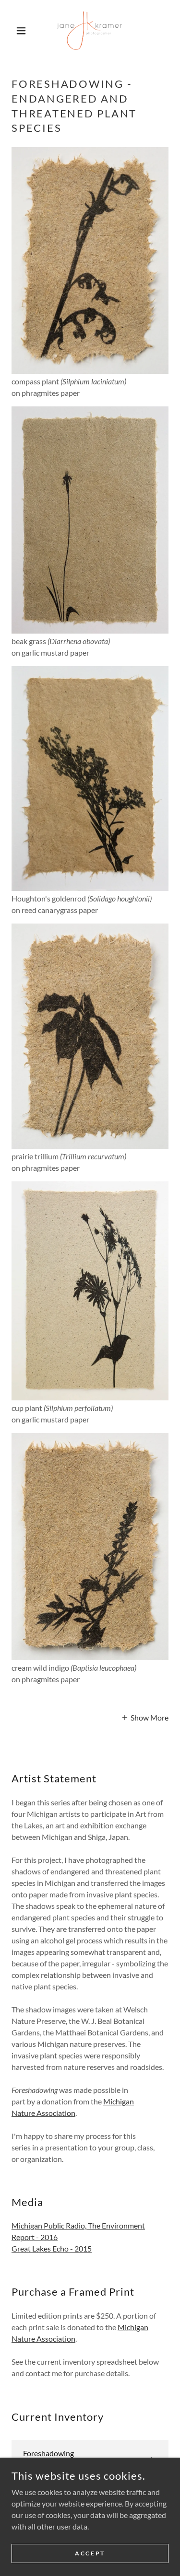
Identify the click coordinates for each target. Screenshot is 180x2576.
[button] (23, 31)
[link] (90, 31)
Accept (90, 2553)
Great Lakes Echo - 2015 (52, 2248)
